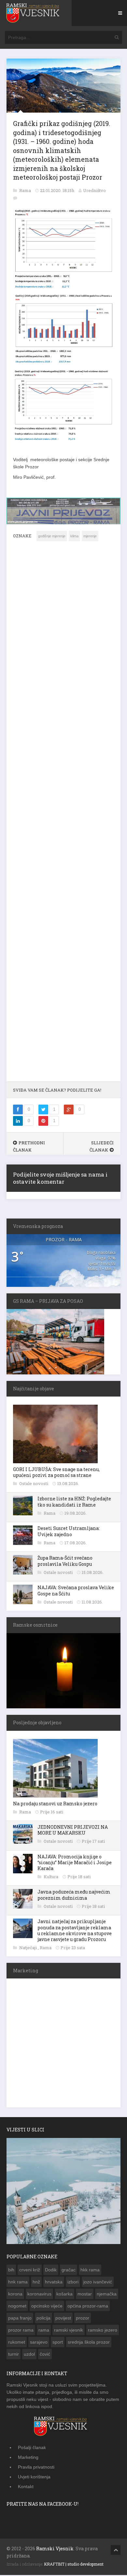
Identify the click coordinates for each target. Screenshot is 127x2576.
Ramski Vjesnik (55, 2548)
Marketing (28, 2457)
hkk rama (90, 2269)
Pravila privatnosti (36, 2467)
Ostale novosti (34, 1483)
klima (74, 536)
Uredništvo (94, 190)
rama (44, 2329)
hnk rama (18, 2281)
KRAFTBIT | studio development (74, 2564)
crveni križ (30, 2269)
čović (45, 2353)
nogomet (17, 2305)
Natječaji (28, 1947)
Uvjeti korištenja (34, 2476)
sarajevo (39, 2341)
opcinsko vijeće (47, 2305)
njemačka (107, 2293)
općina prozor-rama (88, 2305)
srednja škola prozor (89, 2341)
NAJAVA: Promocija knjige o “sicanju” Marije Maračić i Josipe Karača (75, 1862)
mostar (85, 2293)
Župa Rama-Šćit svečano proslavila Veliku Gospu (65, 1560)
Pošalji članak (32, 2447)
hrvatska (54, 2281)
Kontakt (26, 2486)
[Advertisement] (63, 815)
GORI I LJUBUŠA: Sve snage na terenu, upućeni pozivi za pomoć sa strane (56, 1472)
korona (15, 2293)
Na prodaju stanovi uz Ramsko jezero (55, 1803)
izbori (73, 2281)
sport (58, 2341)
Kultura (51, 1876)
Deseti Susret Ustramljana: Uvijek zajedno (69, 1531)
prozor (83, 2317)
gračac (69, 2269)
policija (43, 2317)
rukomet (17, 2341)
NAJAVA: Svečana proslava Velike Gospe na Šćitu (76, 1590)
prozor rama (21, 2329)
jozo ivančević (98, 2281)
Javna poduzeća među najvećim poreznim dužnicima (74, 1894)
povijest (63, 2317)
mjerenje (90, 536)
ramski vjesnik (69, 2329)
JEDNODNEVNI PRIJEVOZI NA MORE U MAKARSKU (73, 1829)
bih (11, 2269)
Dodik (51, 2269)
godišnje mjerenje (52, 536)
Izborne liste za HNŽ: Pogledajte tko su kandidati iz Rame (74, 1501)
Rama (26, 190)
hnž (36, 2281)
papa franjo (20, 2317)
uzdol (29, 2353)
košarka (64, 2293)
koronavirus (39, 2293)
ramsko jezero (103, 2329)
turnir (14, 2353)
